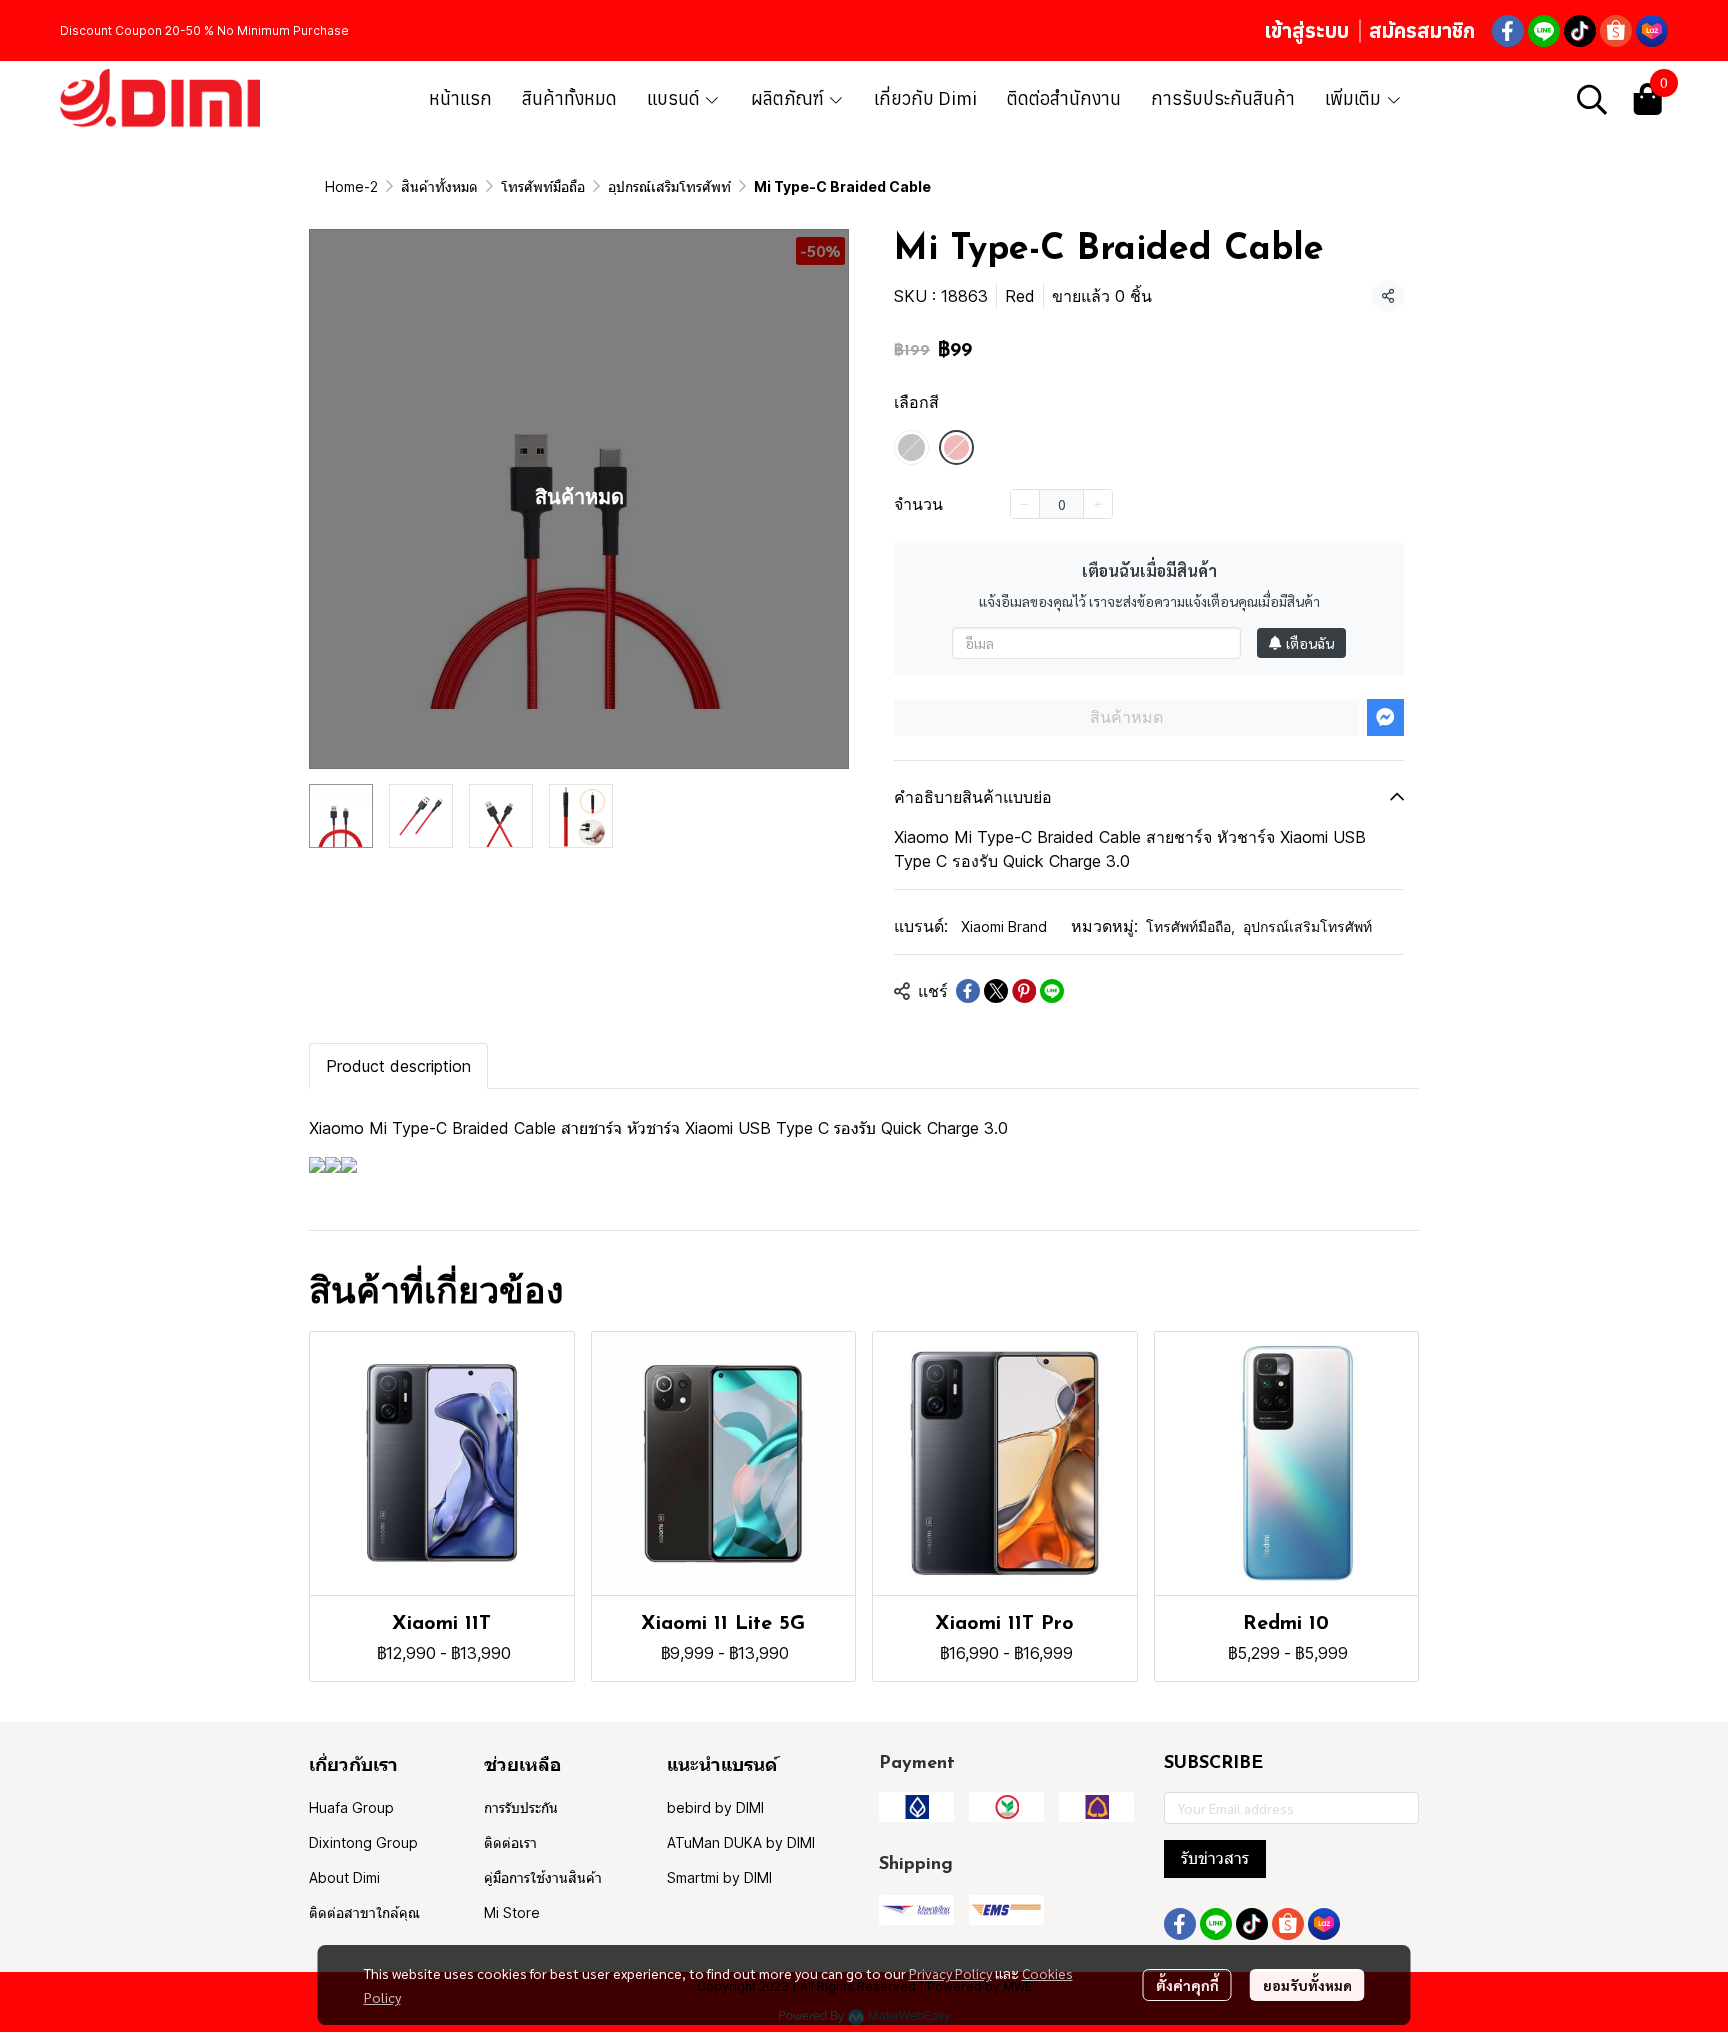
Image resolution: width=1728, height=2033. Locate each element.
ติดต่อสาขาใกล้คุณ (364, 1912)
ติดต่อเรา (510, 1842)
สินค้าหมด (1126, 717)
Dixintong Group (363, 1842)
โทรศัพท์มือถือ (543, 186)
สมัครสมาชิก (1422, 30)
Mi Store (512, 1912)
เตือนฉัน (1310, 643)
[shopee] (1616, 31)
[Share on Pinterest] (1024, 991)
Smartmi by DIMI (719, 1877)
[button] (1592, 99)
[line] (1544, 31)
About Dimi (344, 1877)
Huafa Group (351, 1807)
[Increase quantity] (1098, 504)
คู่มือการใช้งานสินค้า (543, 1877)
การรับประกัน (521, 1807)
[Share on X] (996, 991)
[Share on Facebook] (968, 991)
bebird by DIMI (715, 1807)
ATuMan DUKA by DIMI (741, 1842)
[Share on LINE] (1052, 991)
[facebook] (1508, 31)
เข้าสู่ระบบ (1306, 30)
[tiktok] (1580, 31)
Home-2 (351, 186)
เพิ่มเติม (1355, 98)
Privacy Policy (950, 1973)
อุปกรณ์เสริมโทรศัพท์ (669, 186)
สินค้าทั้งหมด (439, 186)
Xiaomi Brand (1004, 926)
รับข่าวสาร (1215, 1858)
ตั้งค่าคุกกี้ (1187, 1985)
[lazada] (1652, 31)
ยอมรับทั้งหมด (1307, 1985)
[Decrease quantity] (1025, 504)
